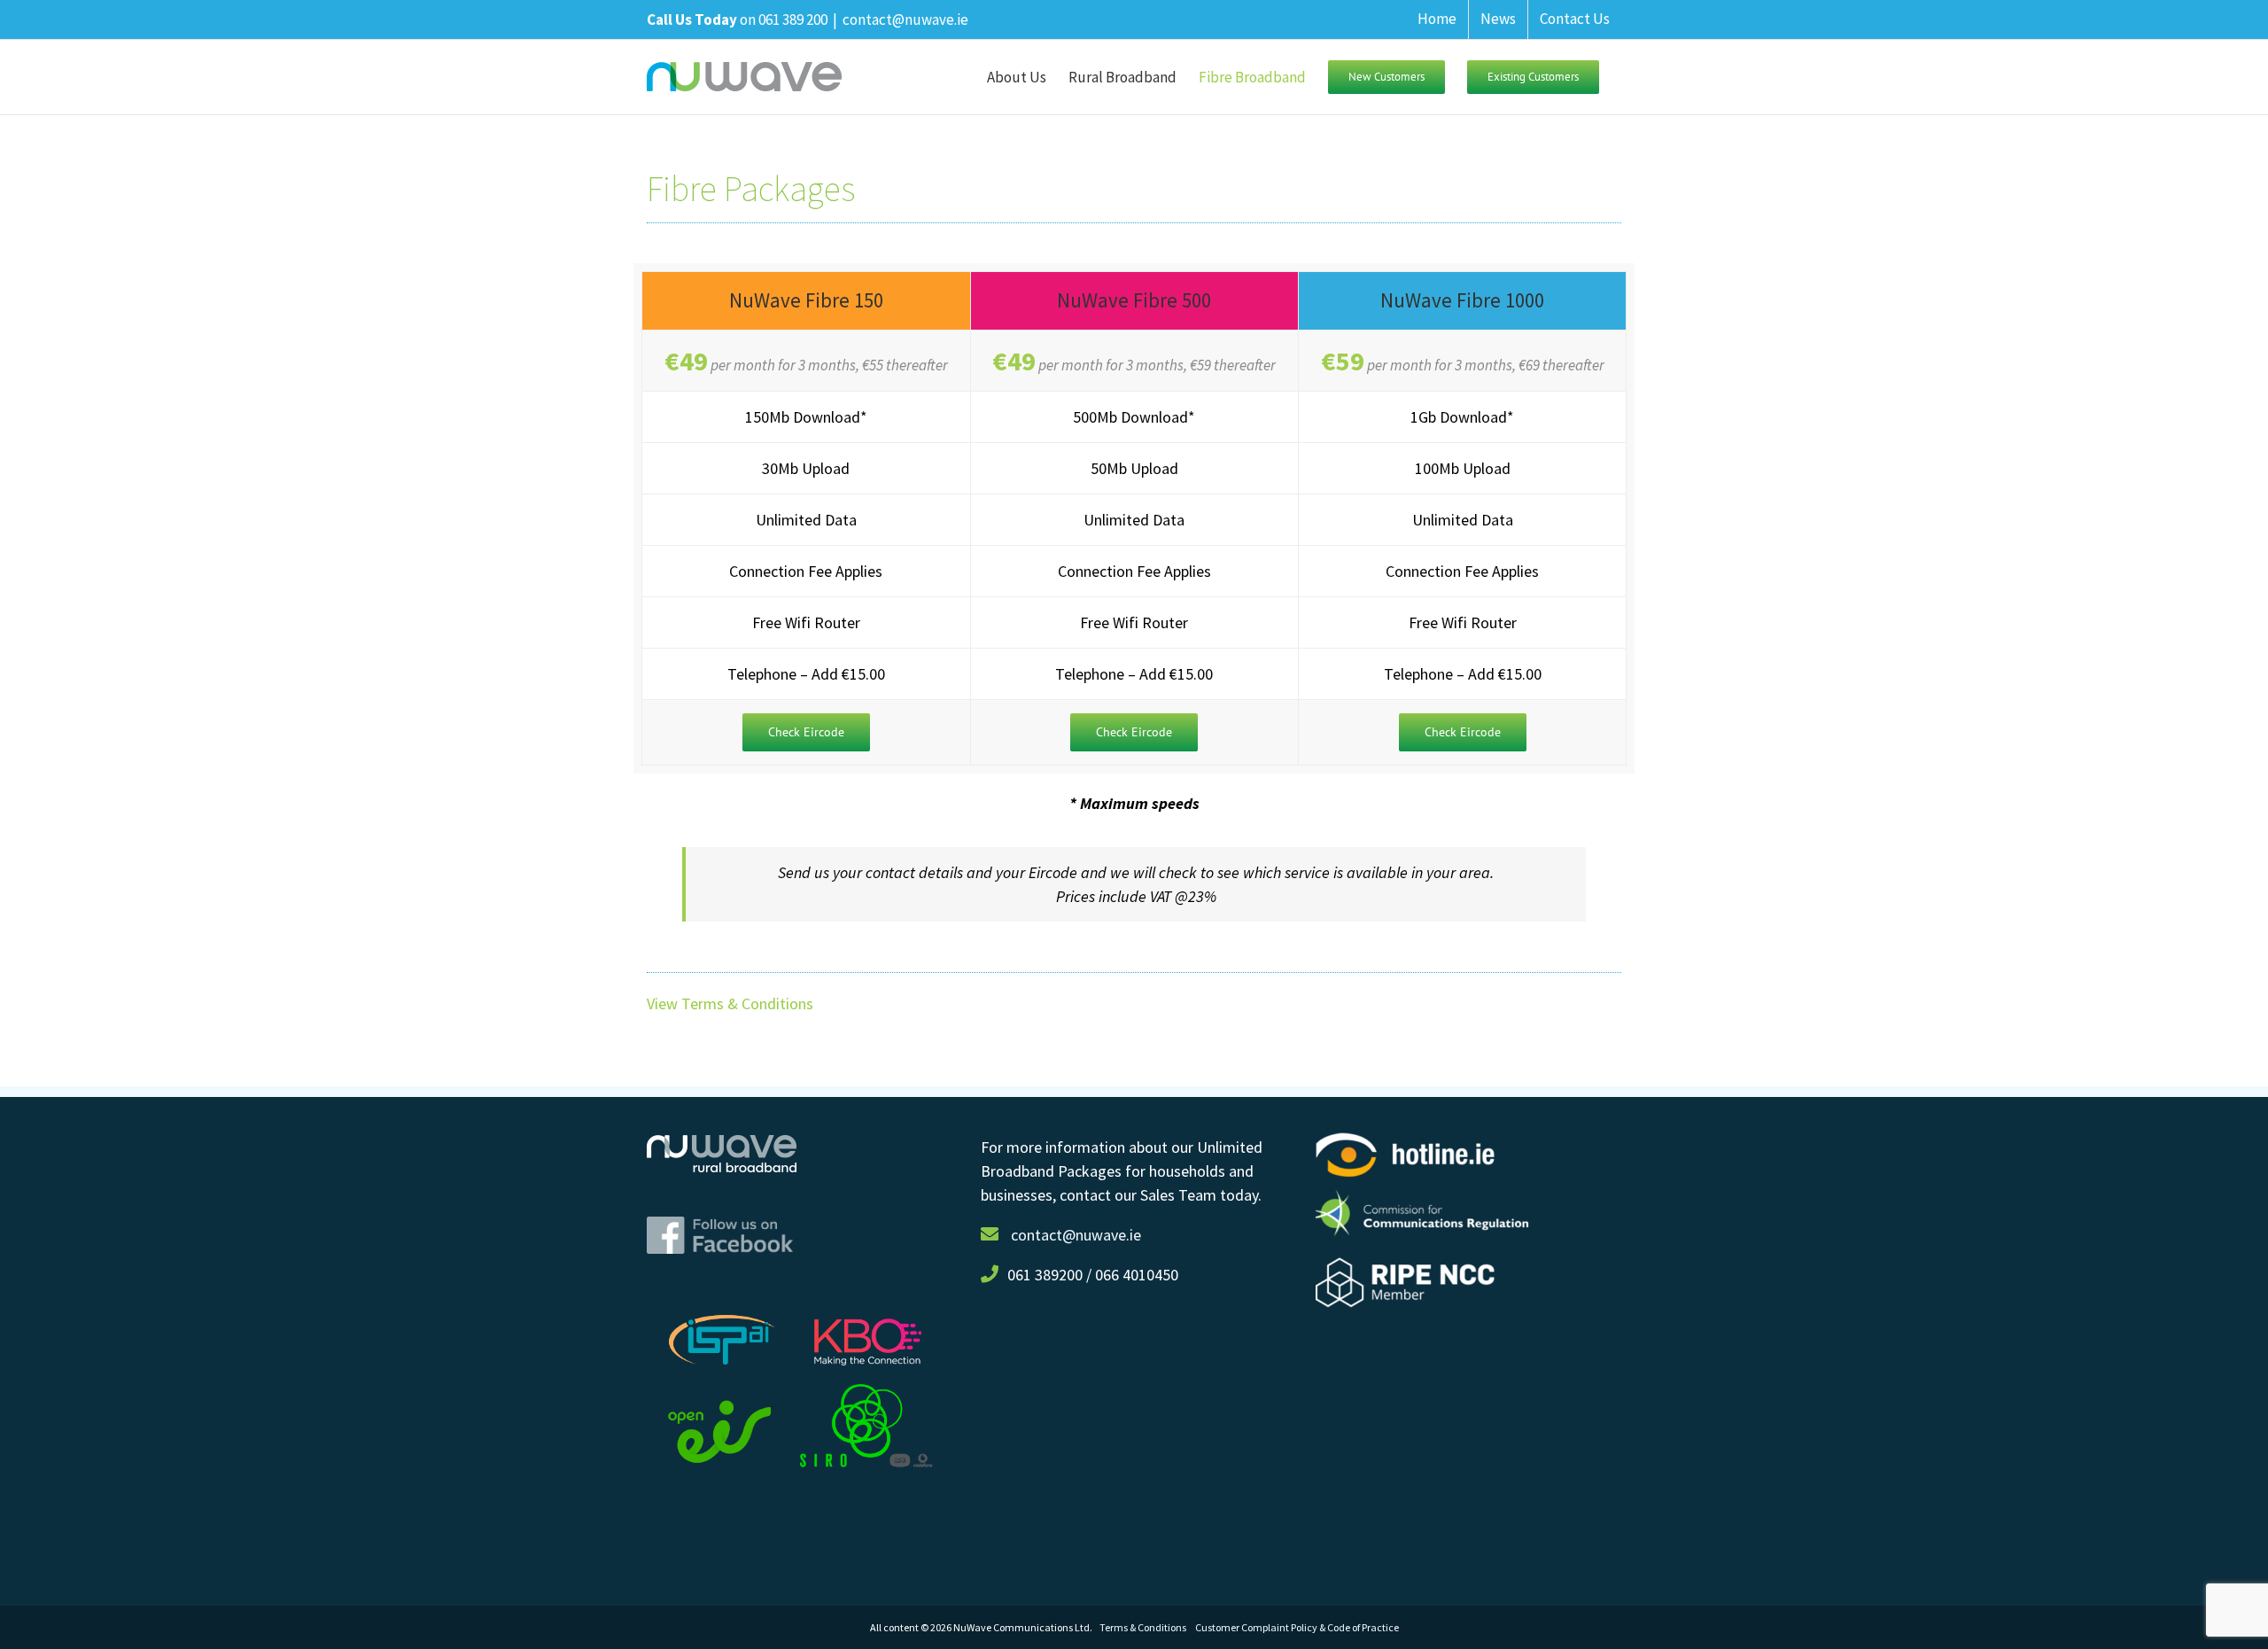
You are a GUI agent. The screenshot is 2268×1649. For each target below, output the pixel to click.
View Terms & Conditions (730, 1003)
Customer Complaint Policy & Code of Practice (1297, 1627)
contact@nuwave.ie (905, 19)
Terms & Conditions (1147, 1627)
